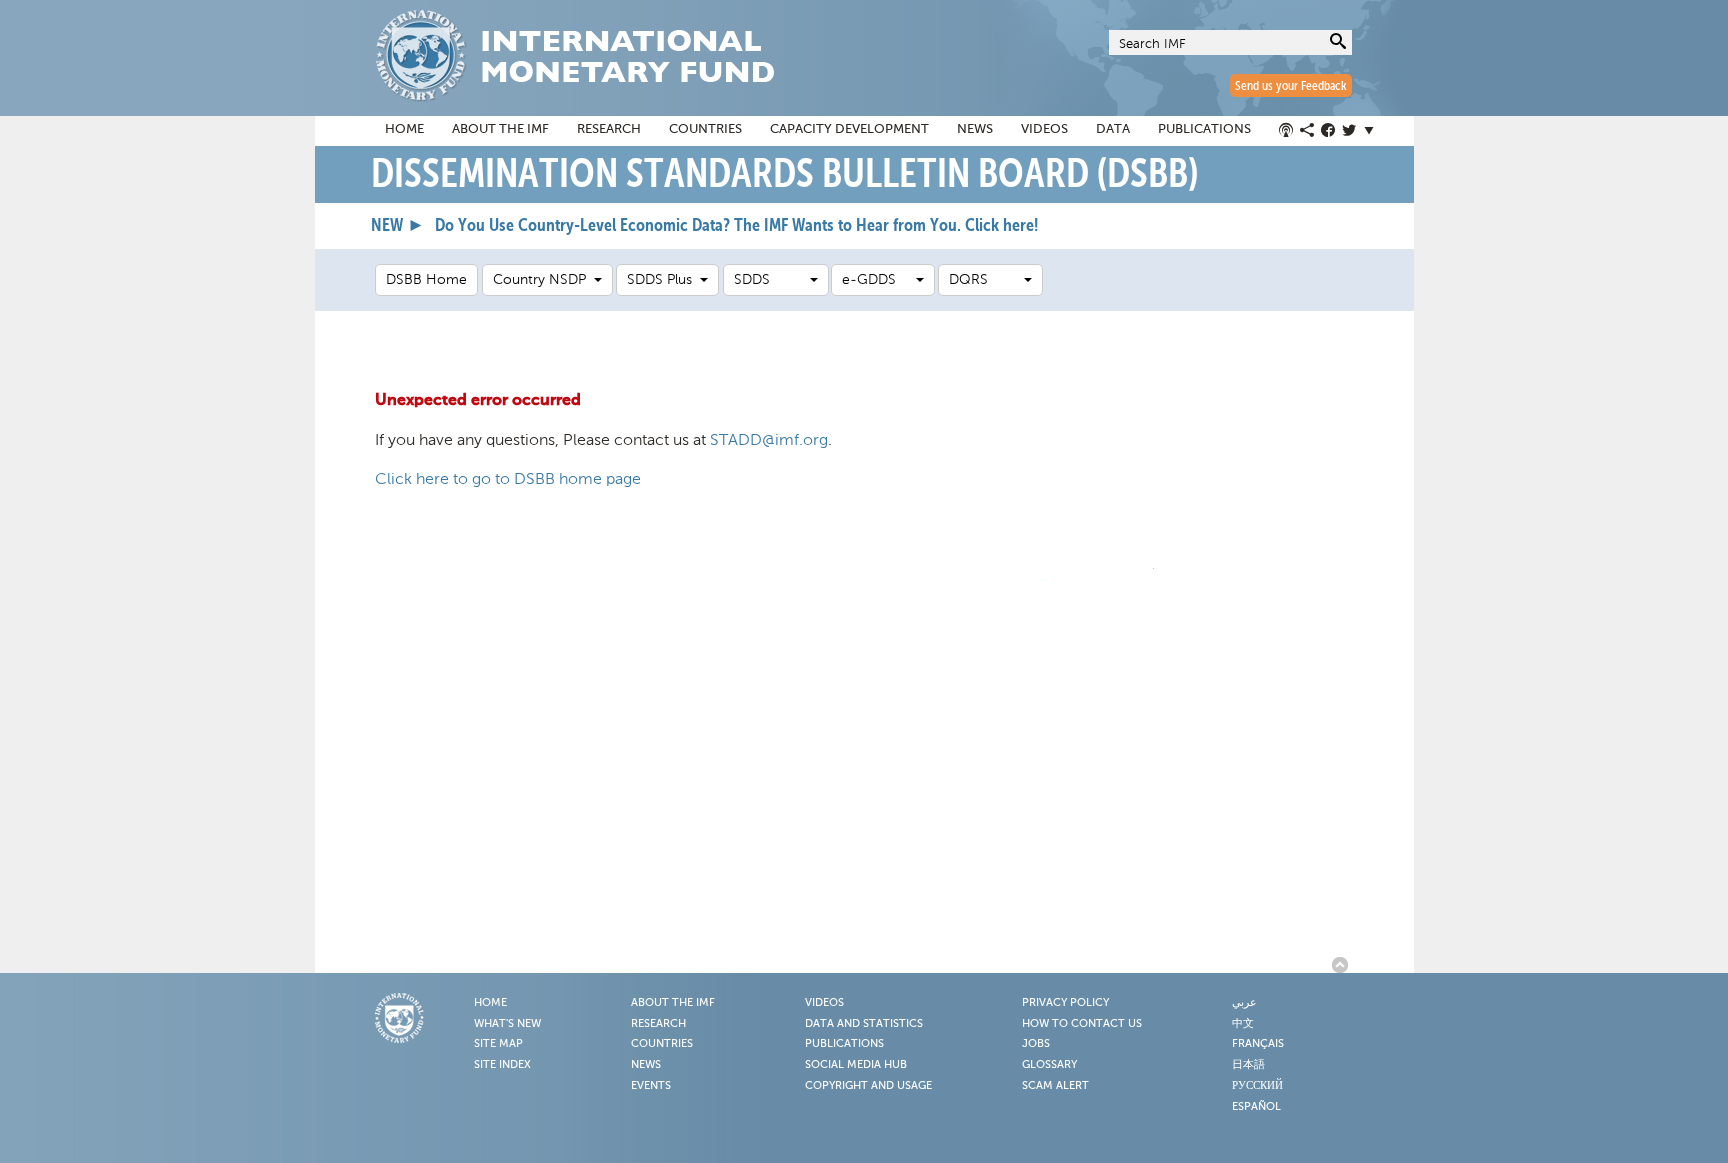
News (975, 129)
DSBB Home (426, 279)
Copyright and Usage (868, 1086)
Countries (705, 129)
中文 (1243, 1024)
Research (609, 129)
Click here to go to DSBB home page (508, 478)
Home (404, 129)
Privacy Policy (1065, 1003)
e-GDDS (879, 279)
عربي (1244, 1003)
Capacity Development (849, 129)
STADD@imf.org (769, 439)
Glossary (1049, 1065)
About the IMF (500, 129)
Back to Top (1343, 965)
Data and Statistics (864, 1024)
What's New (507, 1024)
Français (1258, 1044)
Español (1256, 1107)
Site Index (502, 1065)
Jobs (1036, 1044)
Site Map (498, 1044)
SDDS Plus (663, 279)
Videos (1044, 129)
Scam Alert (1055, 1086)
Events (651, 1086)
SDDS (772, 279)
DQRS (986, 279)
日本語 (1248, 1065)
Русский (1257, 1086)
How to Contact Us (1082, 1024)
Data (1113, 129)
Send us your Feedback (1291, 86)
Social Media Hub (856, 1065)
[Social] (1330, 131)
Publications (1204, 129)
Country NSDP (543, 279)
